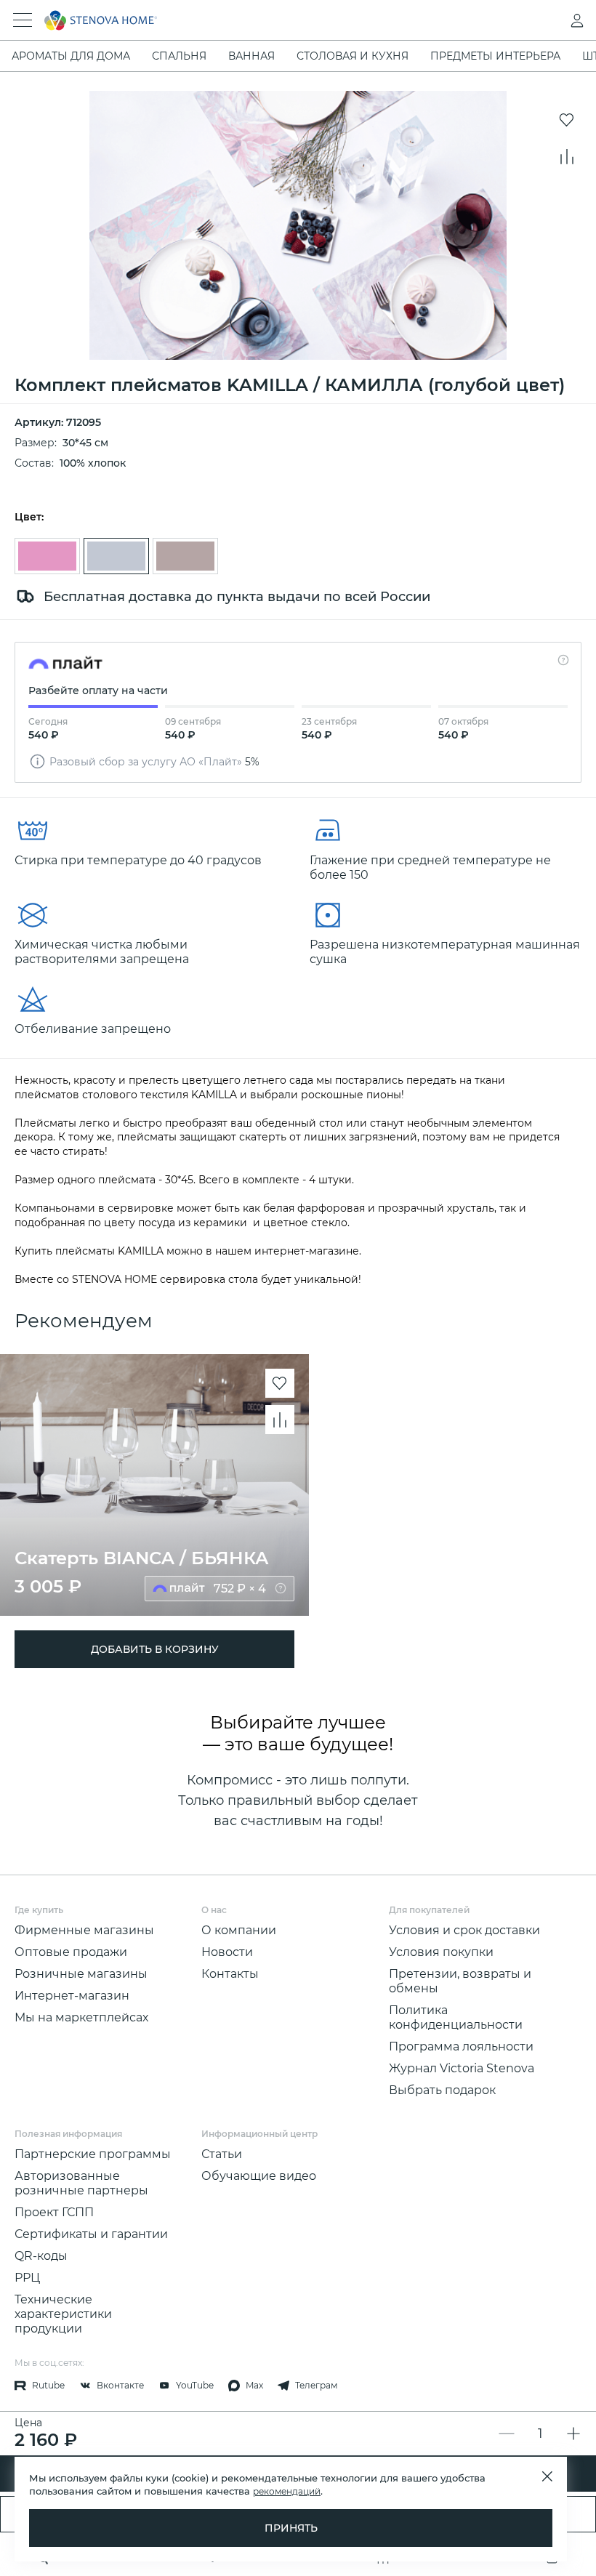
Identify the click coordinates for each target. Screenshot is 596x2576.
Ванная (251, 56)
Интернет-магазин (72, 1996)
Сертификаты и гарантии (91, 2234)
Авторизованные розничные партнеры (81, 2183)
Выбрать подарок (442, 2090)
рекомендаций (287, 2491)
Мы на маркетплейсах (81, 2017)
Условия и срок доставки (464, 1930)
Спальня (179, 56)
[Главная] (278, 20)
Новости (227, 1952)
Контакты (230, 1974)
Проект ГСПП (54, 2212)
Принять (291, 2528)
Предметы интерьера (495, 56)
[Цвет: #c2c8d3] (116, 556)
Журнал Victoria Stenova (462, 2068)
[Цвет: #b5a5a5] (185, 556)
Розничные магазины (81, 1974)
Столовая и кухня (353, 56)
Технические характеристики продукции (63, 2314)
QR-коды (41, 2256)
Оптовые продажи (71, 1952)
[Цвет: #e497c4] (47, 556)
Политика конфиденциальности (456, 2017)
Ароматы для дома (71, 56)
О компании (239, 1930)
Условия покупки (441, 1952)
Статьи (222, 2154)
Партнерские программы (93, 2154)
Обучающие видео (259, 2176)
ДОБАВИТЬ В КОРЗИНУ (155, 1649)
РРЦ (27, 2278)
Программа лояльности (461, 2046)
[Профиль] (548, 20)
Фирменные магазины (84, 1930)
